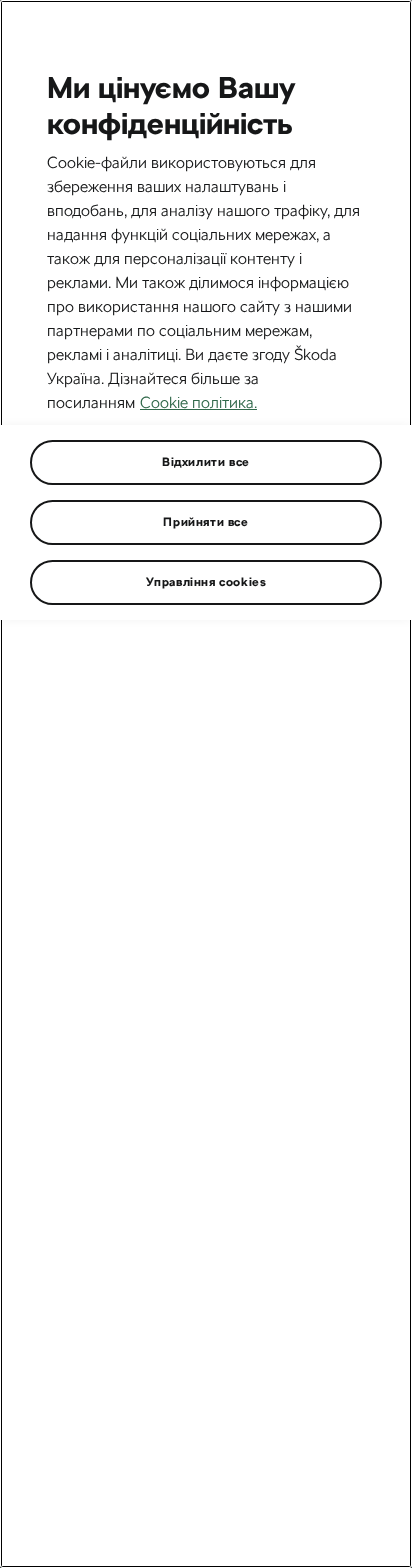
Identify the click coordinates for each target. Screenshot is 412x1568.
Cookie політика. (198, 402)
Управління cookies (206, 582)
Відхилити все (206, 462)
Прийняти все (205, 522)
